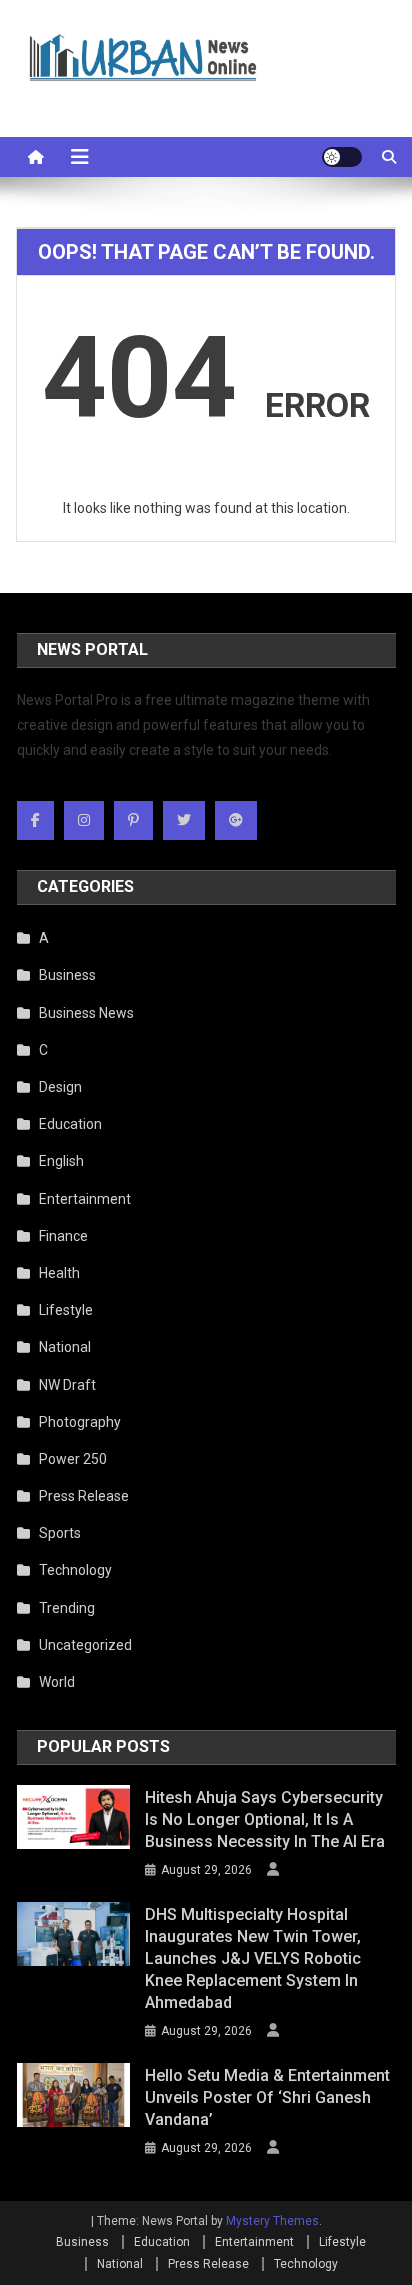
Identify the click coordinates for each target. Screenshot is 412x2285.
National (65, 1347)
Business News (86, 1013)
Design (60, 1087)
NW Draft (67, 1385)
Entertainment (85, 1199)
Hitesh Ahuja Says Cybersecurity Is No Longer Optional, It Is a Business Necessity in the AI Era (265, 1819)
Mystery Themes (272, 2221)
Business (67, 975)
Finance (63, 1236)
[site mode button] (342, 157)
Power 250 (73, 1459)
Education (70, 1124)
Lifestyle (66, 1310)
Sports (60, 1533)
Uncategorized (85, 1645)
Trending (67, 1608)
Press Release (84, 1496)
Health (59, 1273)
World (57, 1682)
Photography (80, 1422)
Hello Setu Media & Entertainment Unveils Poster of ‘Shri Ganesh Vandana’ (267, 2097)
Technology (75, 1570)
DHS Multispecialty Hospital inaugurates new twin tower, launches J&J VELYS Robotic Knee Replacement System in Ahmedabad (253, 1958)
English (61, 1161)
